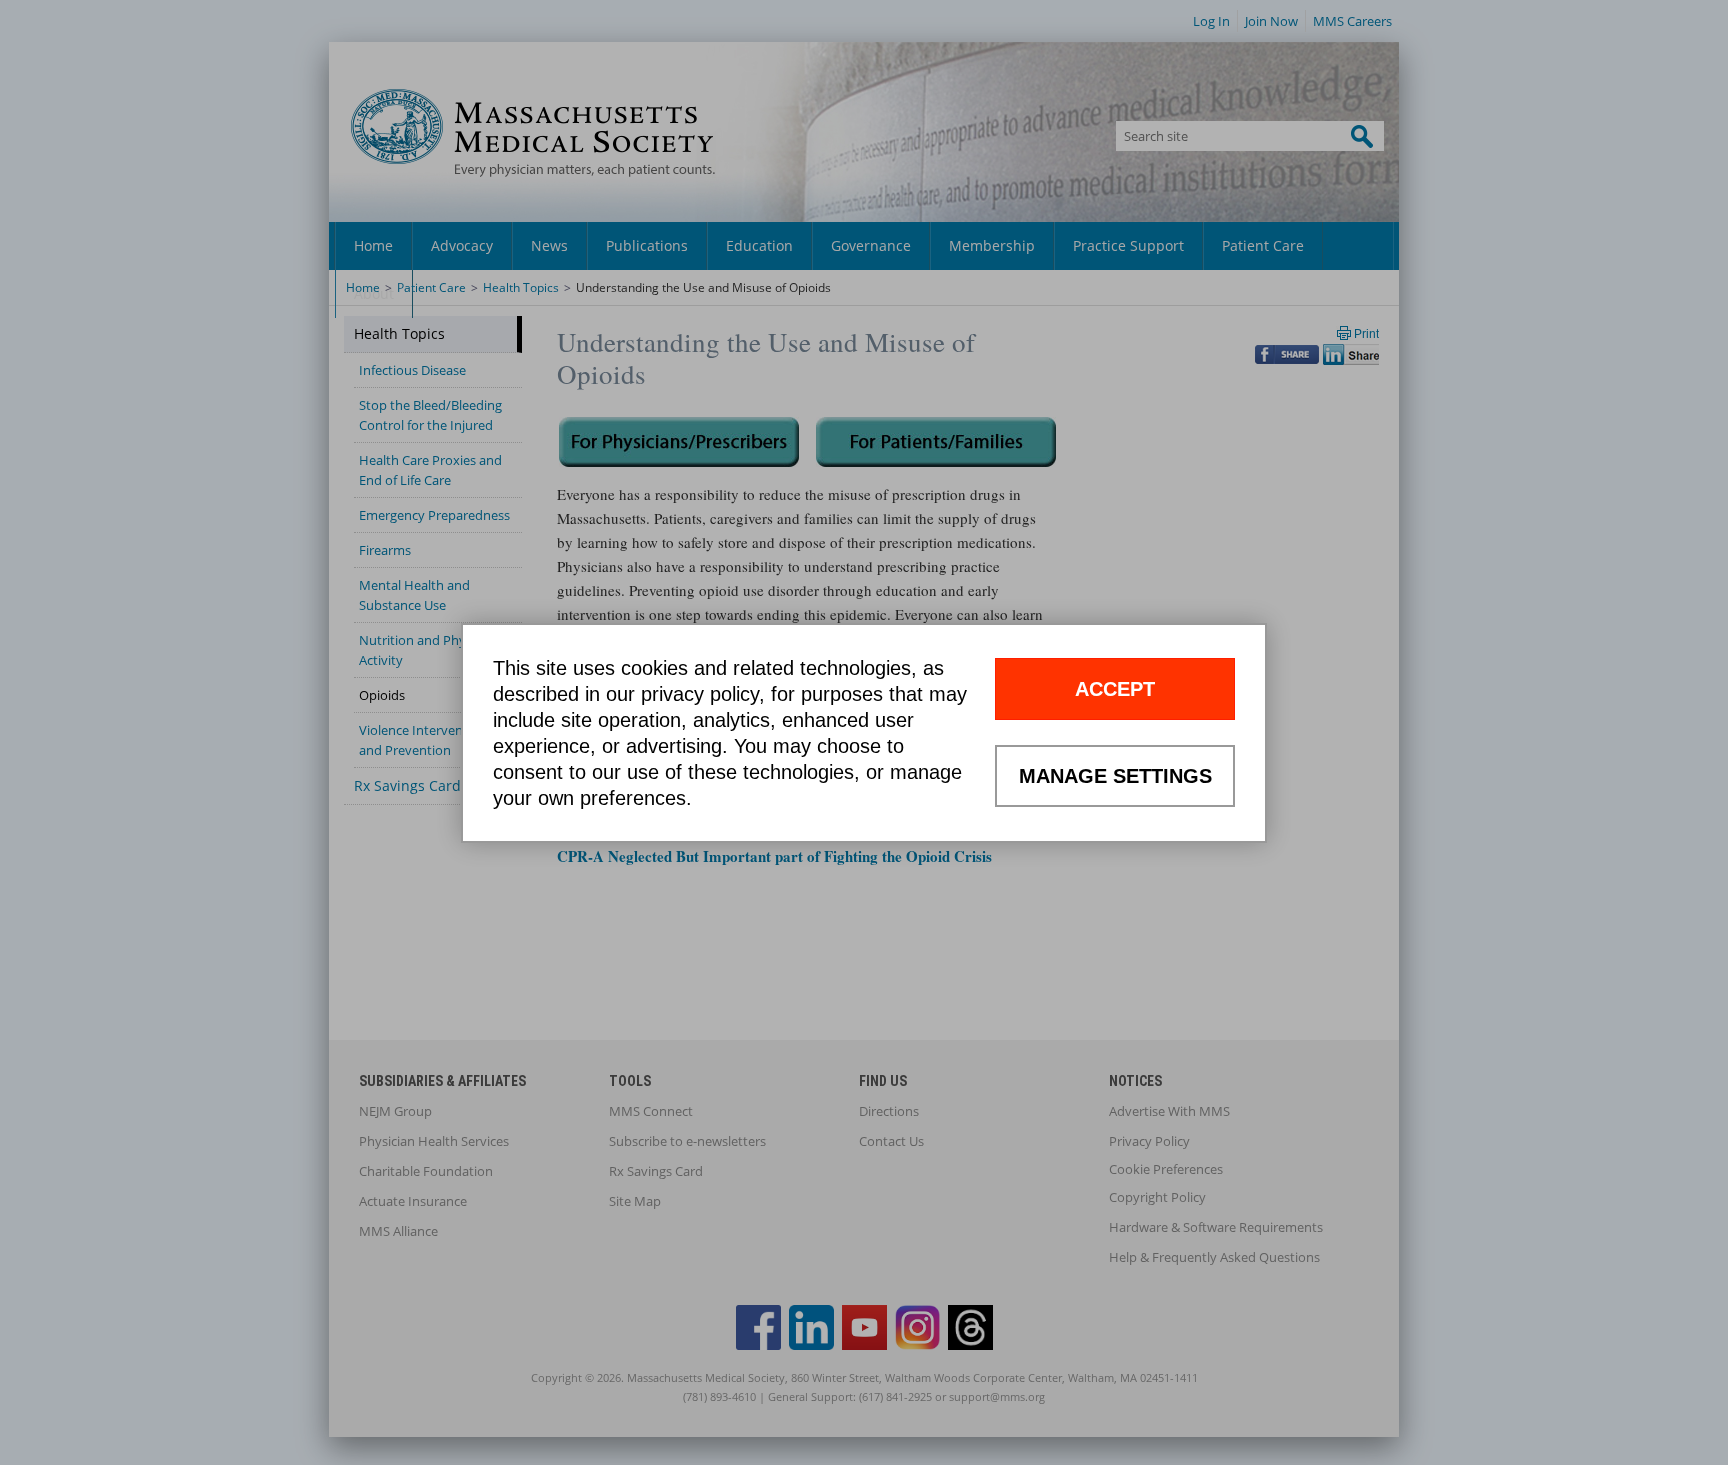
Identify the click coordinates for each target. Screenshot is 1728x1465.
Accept (1115, 689)
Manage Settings (1115, 776)
